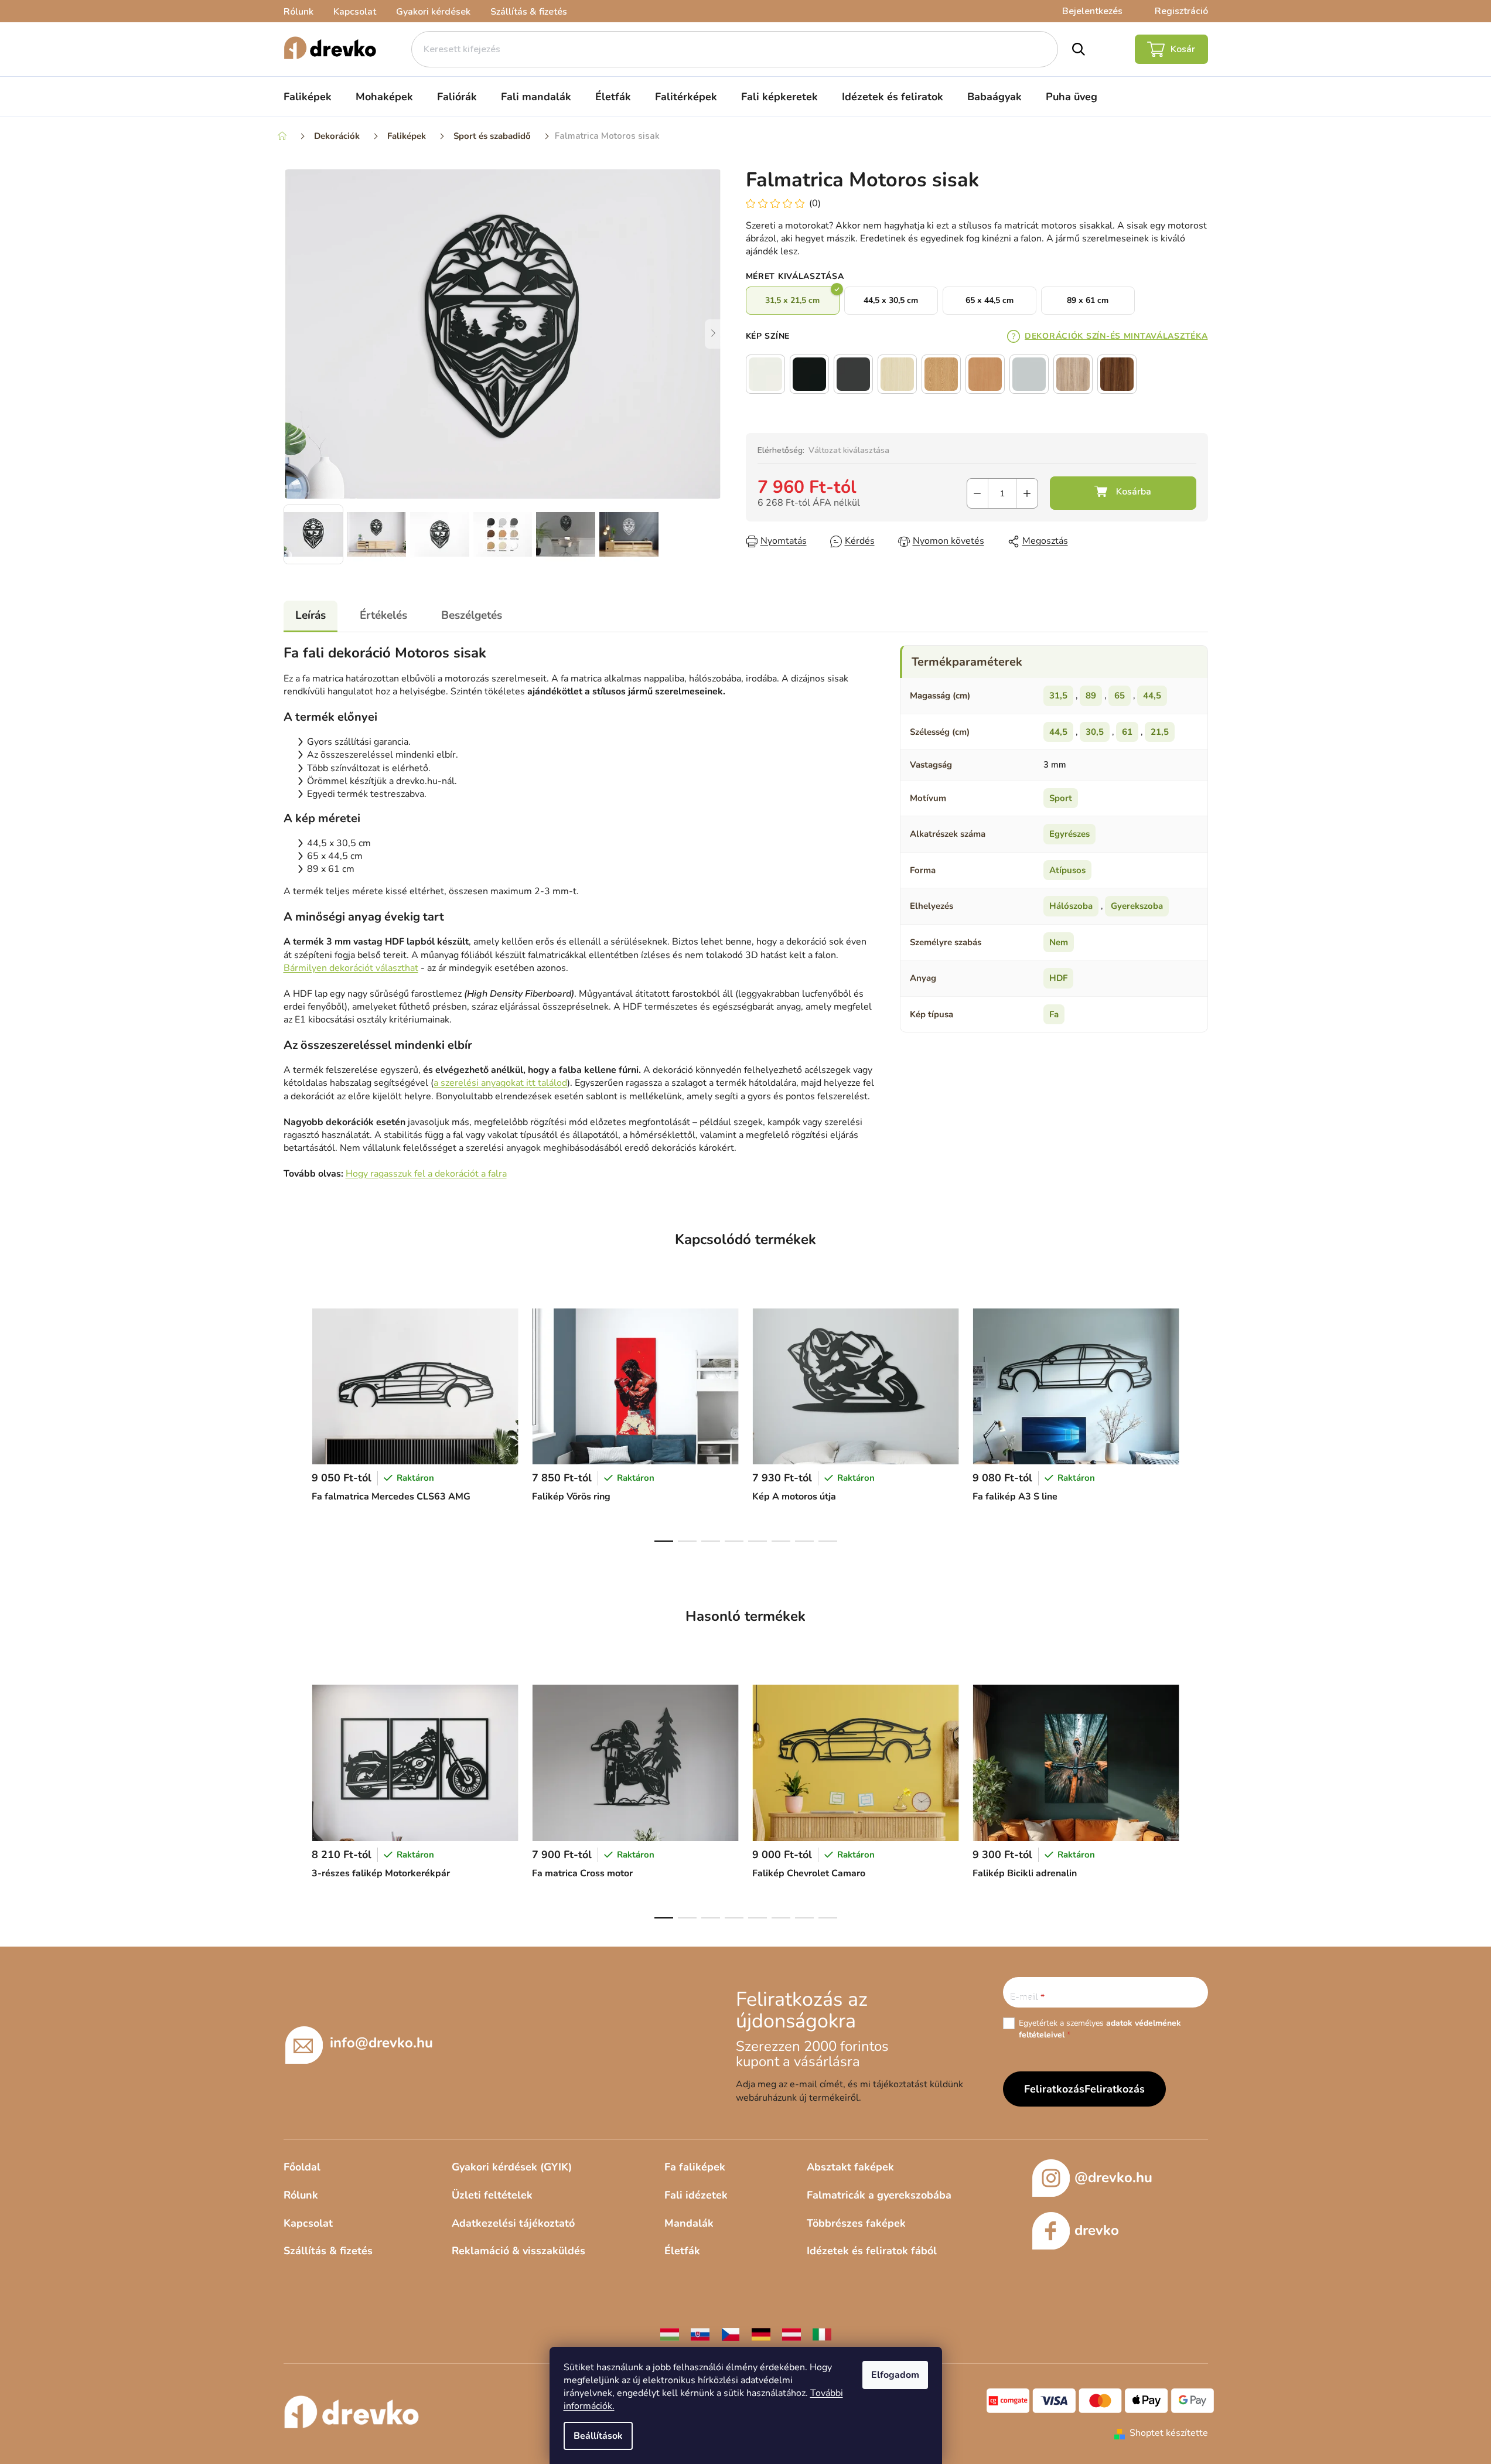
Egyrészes (1069, 834)
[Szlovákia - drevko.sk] (700, 2334)
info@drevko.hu (381, 2043)
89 (1091, 696)
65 (1120, 696)
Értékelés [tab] (383, 615)
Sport (1061, 798)
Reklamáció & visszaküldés (518, 2251)
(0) (815, 203)
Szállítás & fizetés (529, 12)
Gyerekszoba (1137, 906)
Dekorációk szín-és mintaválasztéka (1116, 336)
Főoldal (302, 2167)
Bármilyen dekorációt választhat (351, 968)
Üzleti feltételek (492, 2195)
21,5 (1160, 732)
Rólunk (298, 12)
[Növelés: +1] (1027, 493)
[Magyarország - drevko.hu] (670, 2334)
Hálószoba (1071, 906)
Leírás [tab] (311, 615)
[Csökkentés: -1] (977, 493)
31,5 (1058, 696)
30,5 (1095, 732)
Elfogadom (895, 2375)
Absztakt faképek (850, 2167)
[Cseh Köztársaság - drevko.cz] (731, 2334)
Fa (1054, 1014)
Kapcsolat (355, 12)
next (1199, 1422)
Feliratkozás (1115, 2089)
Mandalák (689, 2223)
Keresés (1079, 49)
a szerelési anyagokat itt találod (500, 1083)
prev (293, 1422)
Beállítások (598, 2436)
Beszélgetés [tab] (472, 615)
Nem (1059, 942)
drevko (1097, 2230)
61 (1127, 732)
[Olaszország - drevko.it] (822, 2334)
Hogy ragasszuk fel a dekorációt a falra (426, 1174)
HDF (1058, 978)
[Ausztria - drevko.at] (791, 2334)
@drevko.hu (1113, 2177)
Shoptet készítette (1169, 2433)
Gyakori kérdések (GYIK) (512, 2167)
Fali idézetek (696, 2195)
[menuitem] (308, 97)
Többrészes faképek (856, 2223)
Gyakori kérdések (433, 12)
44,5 (1152, 696)
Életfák (682, 2251)
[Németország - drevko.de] (761, 2334)
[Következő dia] (714, 334)
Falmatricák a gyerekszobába (879, 2195)
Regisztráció (1181, 11)
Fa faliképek (695, 2167)
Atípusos (1067, 870)
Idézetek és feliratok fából (872, 2251)
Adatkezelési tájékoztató (513, 2223)
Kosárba (1123, 493)
